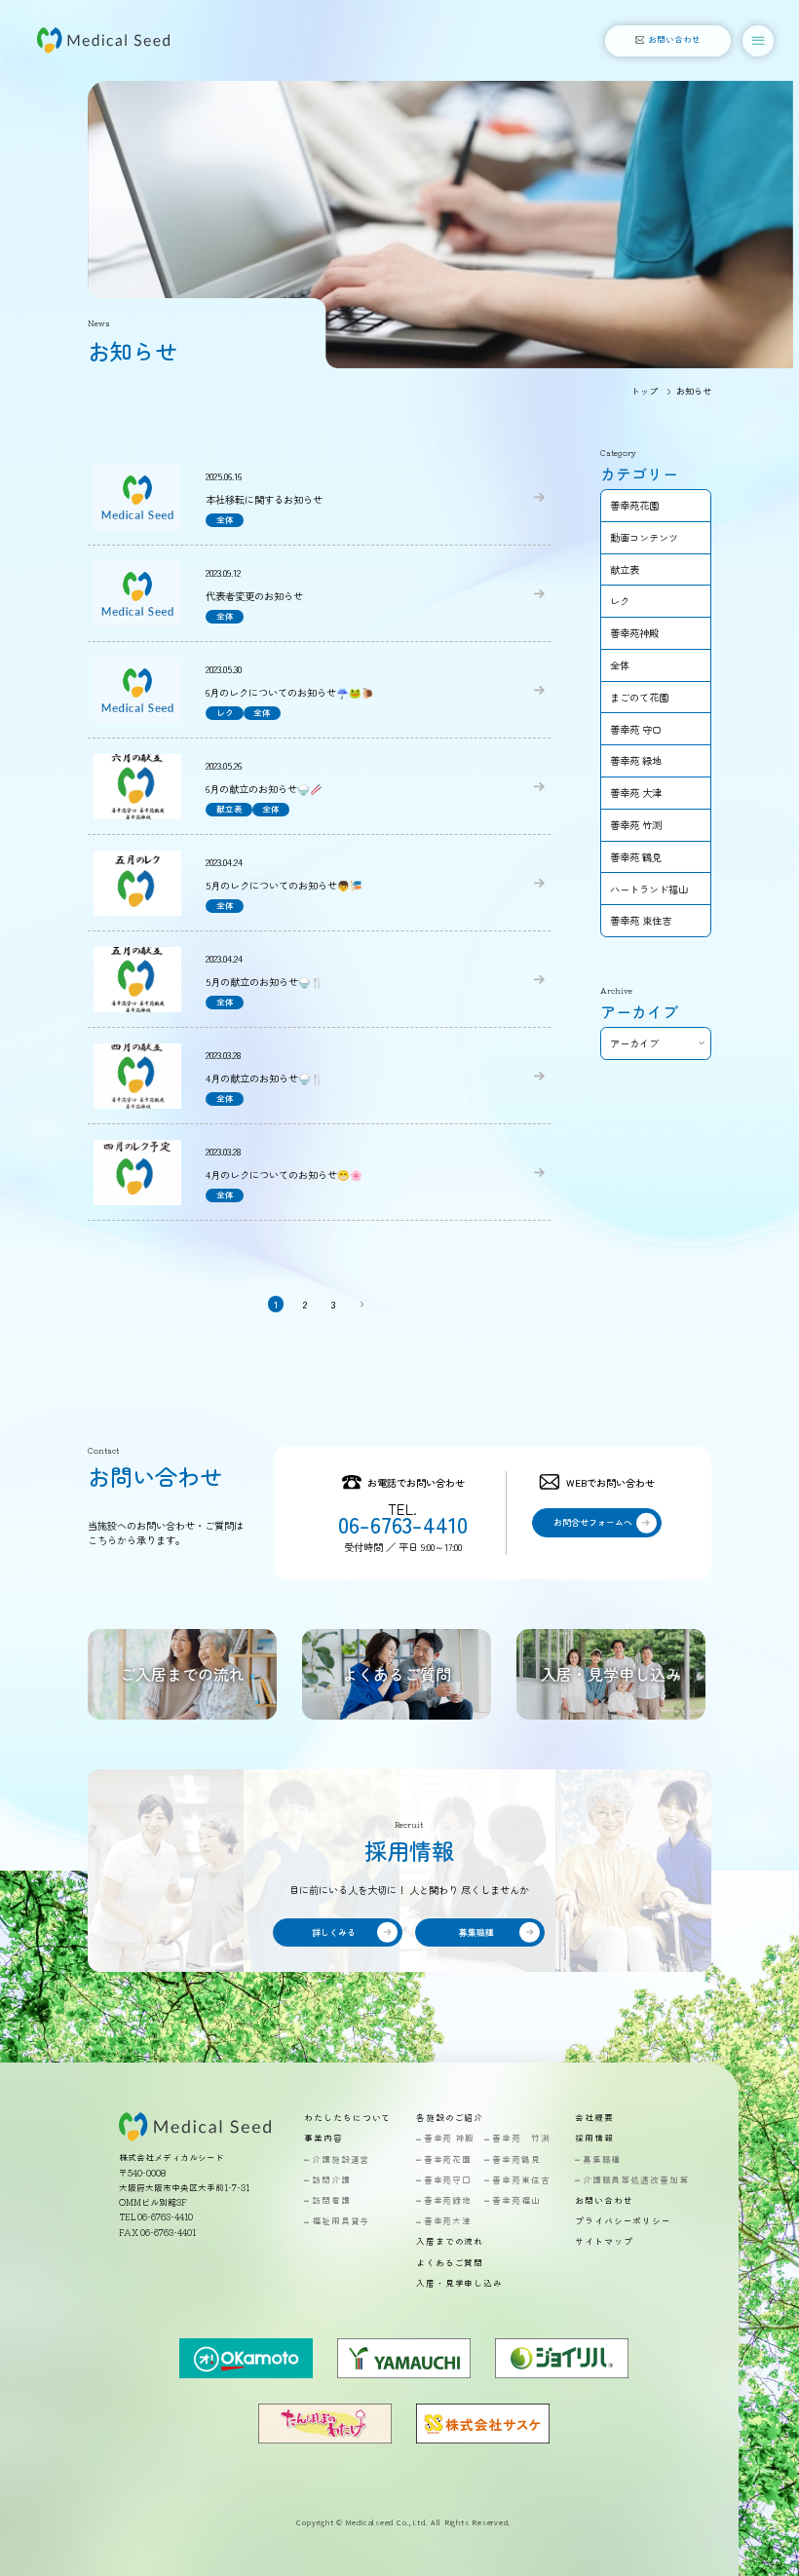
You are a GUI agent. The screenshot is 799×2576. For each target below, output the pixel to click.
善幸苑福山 (516, 2201)
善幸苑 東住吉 (641, 920)
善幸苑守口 (448, 2181)
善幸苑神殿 (634, 633)
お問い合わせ (604, 2201)
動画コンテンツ (644, 537)
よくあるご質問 (450, 2264)
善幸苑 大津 (636, 793)
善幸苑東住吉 (521, 2181)
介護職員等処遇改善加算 (636, 2181)
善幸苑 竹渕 (636, 825)
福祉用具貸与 (341, 2222)
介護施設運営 (341, 2160)
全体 (620, 665)
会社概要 (594, 2119)
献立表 (625, 569)
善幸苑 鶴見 (636, 857)
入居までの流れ (450, 2242)
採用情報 (594, 2139)
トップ (645, 391)
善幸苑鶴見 (516, 2160)
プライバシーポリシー (623, 2222)
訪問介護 (331, 2181)
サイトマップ (604, 2242)
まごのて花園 (639, 697)
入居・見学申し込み (459, 2284)
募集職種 (602, 2160)
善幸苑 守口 (636, 729)
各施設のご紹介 (450, 2119)
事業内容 (323, 2139)
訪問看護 (331, 2201)
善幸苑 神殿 (449, 2139)
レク (620, 601)
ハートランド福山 (649, 889)
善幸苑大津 (448, 2222)
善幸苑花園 (634, 505)
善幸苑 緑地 (636, 760)
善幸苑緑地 (448, 2201)
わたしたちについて (347, 2119)
